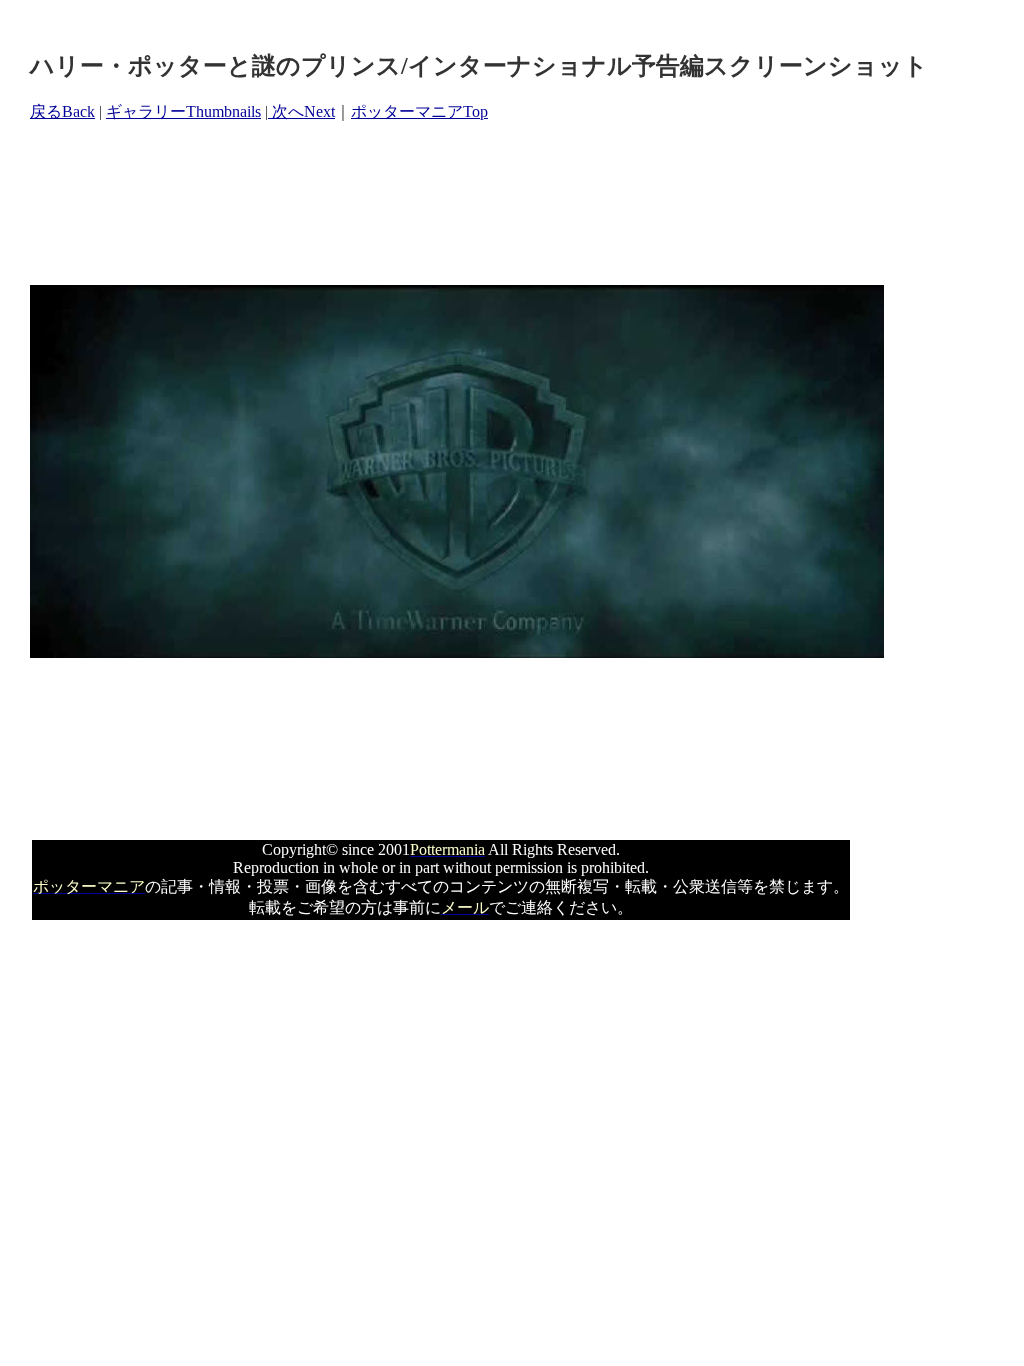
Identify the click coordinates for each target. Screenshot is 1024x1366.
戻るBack (62, 111)
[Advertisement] (394, 204)
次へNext (301, 111)
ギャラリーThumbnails (183, 111)
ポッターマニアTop (419, 111)
